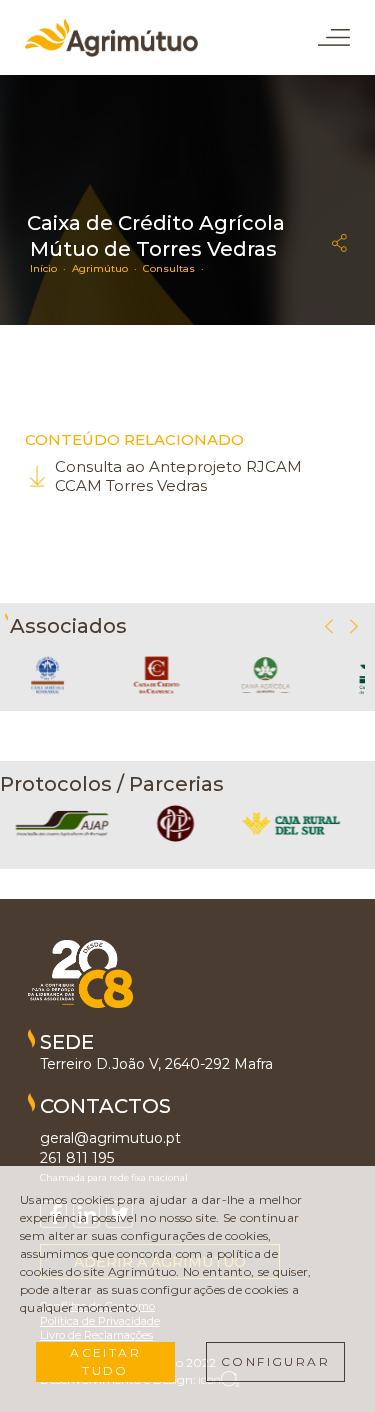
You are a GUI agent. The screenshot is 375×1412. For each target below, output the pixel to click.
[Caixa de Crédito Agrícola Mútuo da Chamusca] (156, 700)
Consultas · (176, 268)
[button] (354, 626)
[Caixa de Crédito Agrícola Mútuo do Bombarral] (47, 700)
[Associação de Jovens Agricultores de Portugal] (62, 839)
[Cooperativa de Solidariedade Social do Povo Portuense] (175, 839)
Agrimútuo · (107, 268)
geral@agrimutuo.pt (110, 1138)
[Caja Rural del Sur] (291, 839)
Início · (51, 268)
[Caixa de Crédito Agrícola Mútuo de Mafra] (266, 700)
